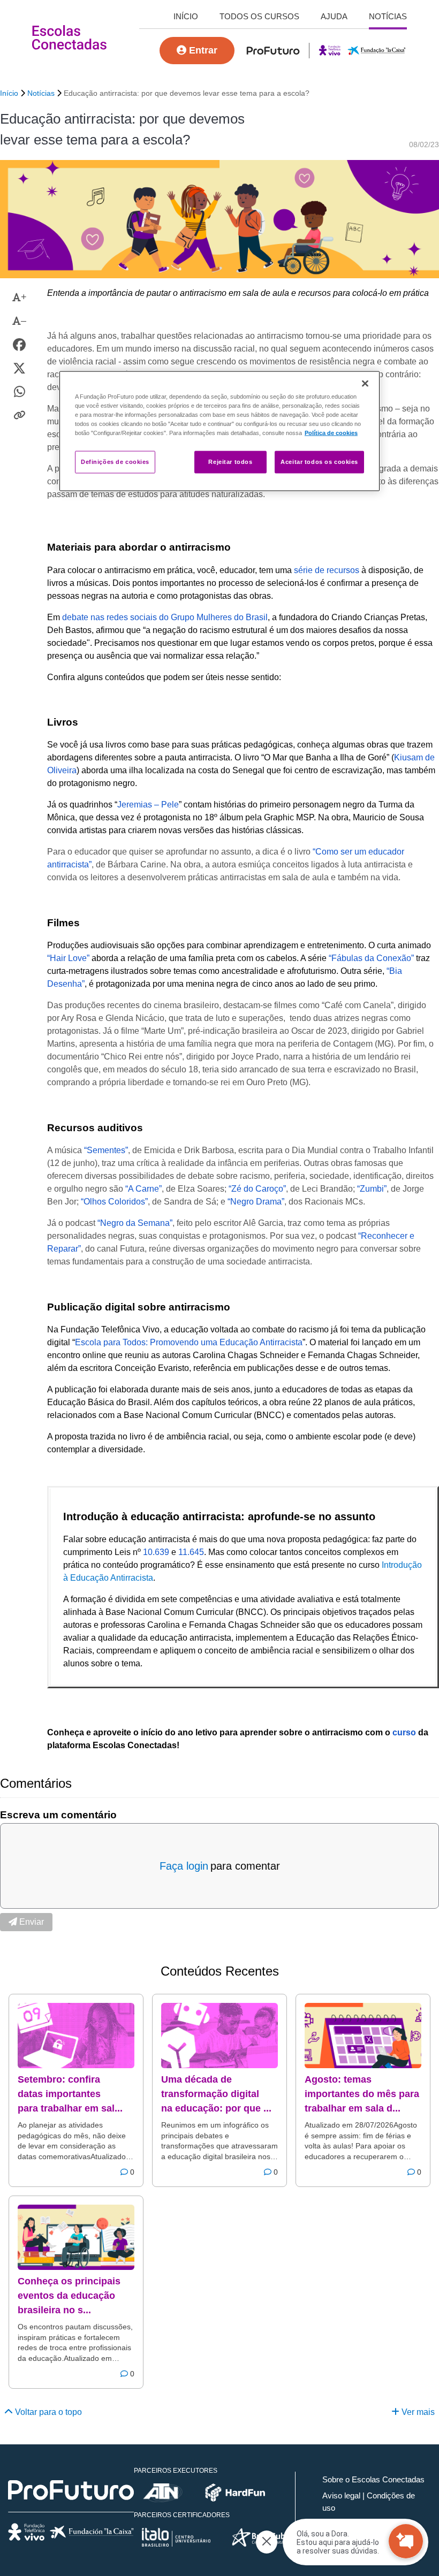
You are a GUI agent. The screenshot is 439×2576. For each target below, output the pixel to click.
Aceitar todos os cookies (319, 462)
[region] (219, 431)
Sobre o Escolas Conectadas (373, 2479)
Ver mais (417, 2412)
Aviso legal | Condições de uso (369, 2502)
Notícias (388, 16)
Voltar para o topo (47, 2412)
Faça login (184, 1866)
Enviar (31, 1922)
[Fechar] (365, 384)
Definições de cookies (115, 462)
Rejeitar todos (230, 462)
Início (186, 16)
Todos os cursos (259, 16)
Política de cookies (331, 433)
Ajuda (334, 16)
